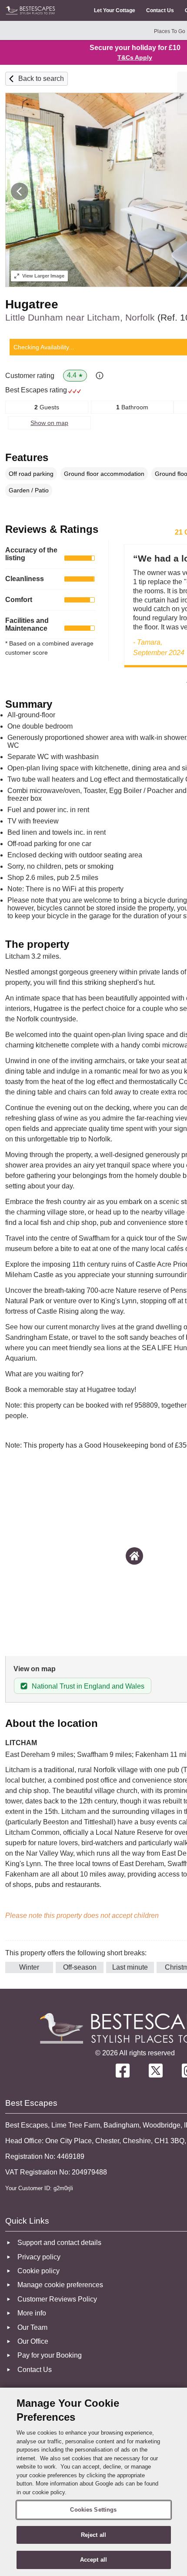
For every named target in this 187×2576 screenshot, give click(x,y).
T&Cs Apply (135, 57)
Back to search (41, 79)
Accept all (93, 2560)
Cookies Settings (93, 2510)
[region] (93, 2482)
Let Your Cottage (115, 10)
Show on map (49, 423)
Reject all (93, 2535)
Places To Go (170, 31)
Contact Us (160, 10)
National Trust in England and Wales (88, 1686)
